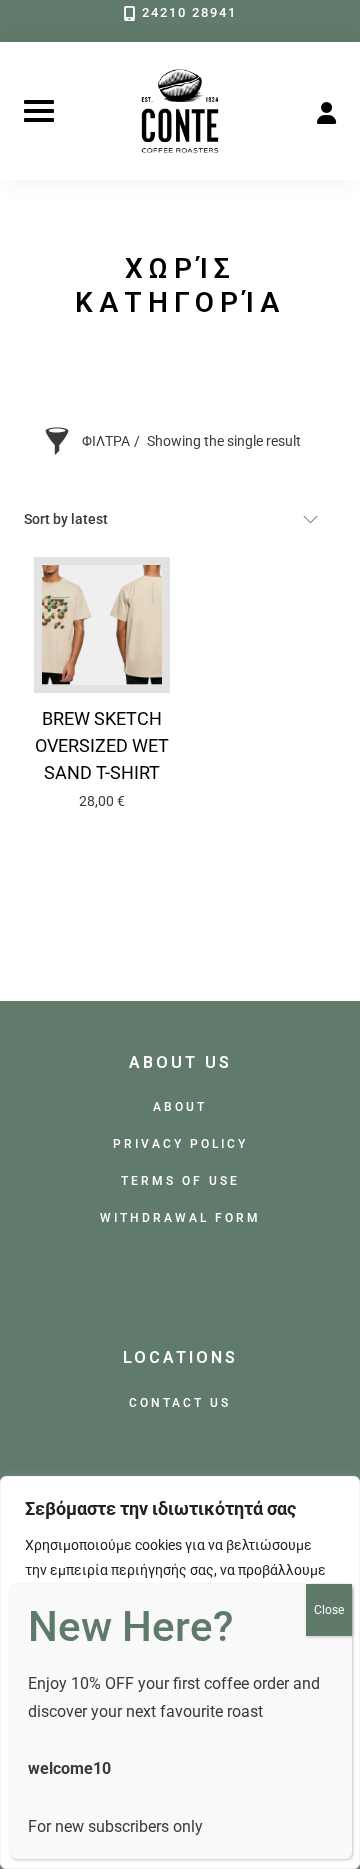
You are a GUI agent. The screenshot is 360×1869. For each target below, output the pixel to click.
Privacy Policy (180, 1143)
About (180, 1106)
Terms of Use (180, 1180)
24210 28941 (189, 12)
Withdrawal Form (180, 1217)
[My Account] (326, 111)
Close (329, 1610)
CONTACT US (180, 1402)
